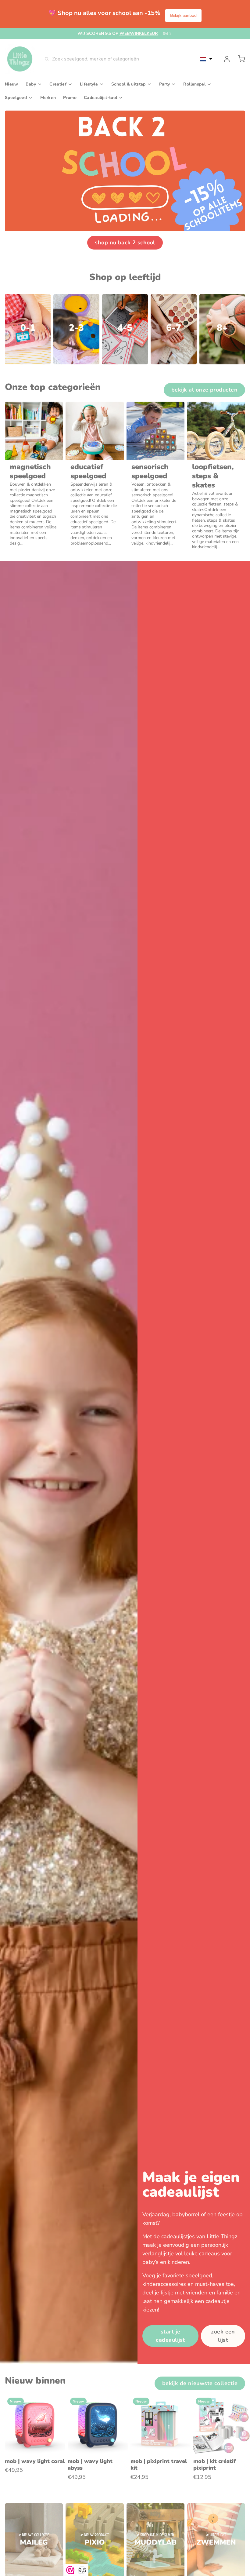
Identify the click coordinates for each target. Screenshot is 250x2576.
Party (165, 84)
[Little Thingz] (20, 59)
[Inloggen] (224, 59)
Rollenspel (194, 84)
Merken (48, 98)
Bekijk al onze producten (204, 390)
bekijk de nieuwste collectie (200, 2383)
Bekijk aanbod (183, 15)
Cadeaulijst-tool (100, 98)
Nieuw (12, 84)
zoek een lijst (223, 2336)
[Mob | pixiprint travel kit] (161, 2425)
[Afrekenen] (239, 59)
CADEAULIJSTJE (123, 33)
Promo (70, 98)
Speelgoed (16, 98)
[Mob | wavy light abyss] (98, 2425)
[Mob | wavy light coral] (35, 2425)
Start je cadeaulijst (170, 2336)
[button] (206, 59)
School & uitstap (129, 84)
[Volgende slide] (238, 2405)
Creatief (58, 84)
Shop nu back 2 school (125, 243)
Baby (31, 84)
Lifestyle (89, 84)
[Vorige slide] (219, 2405)
